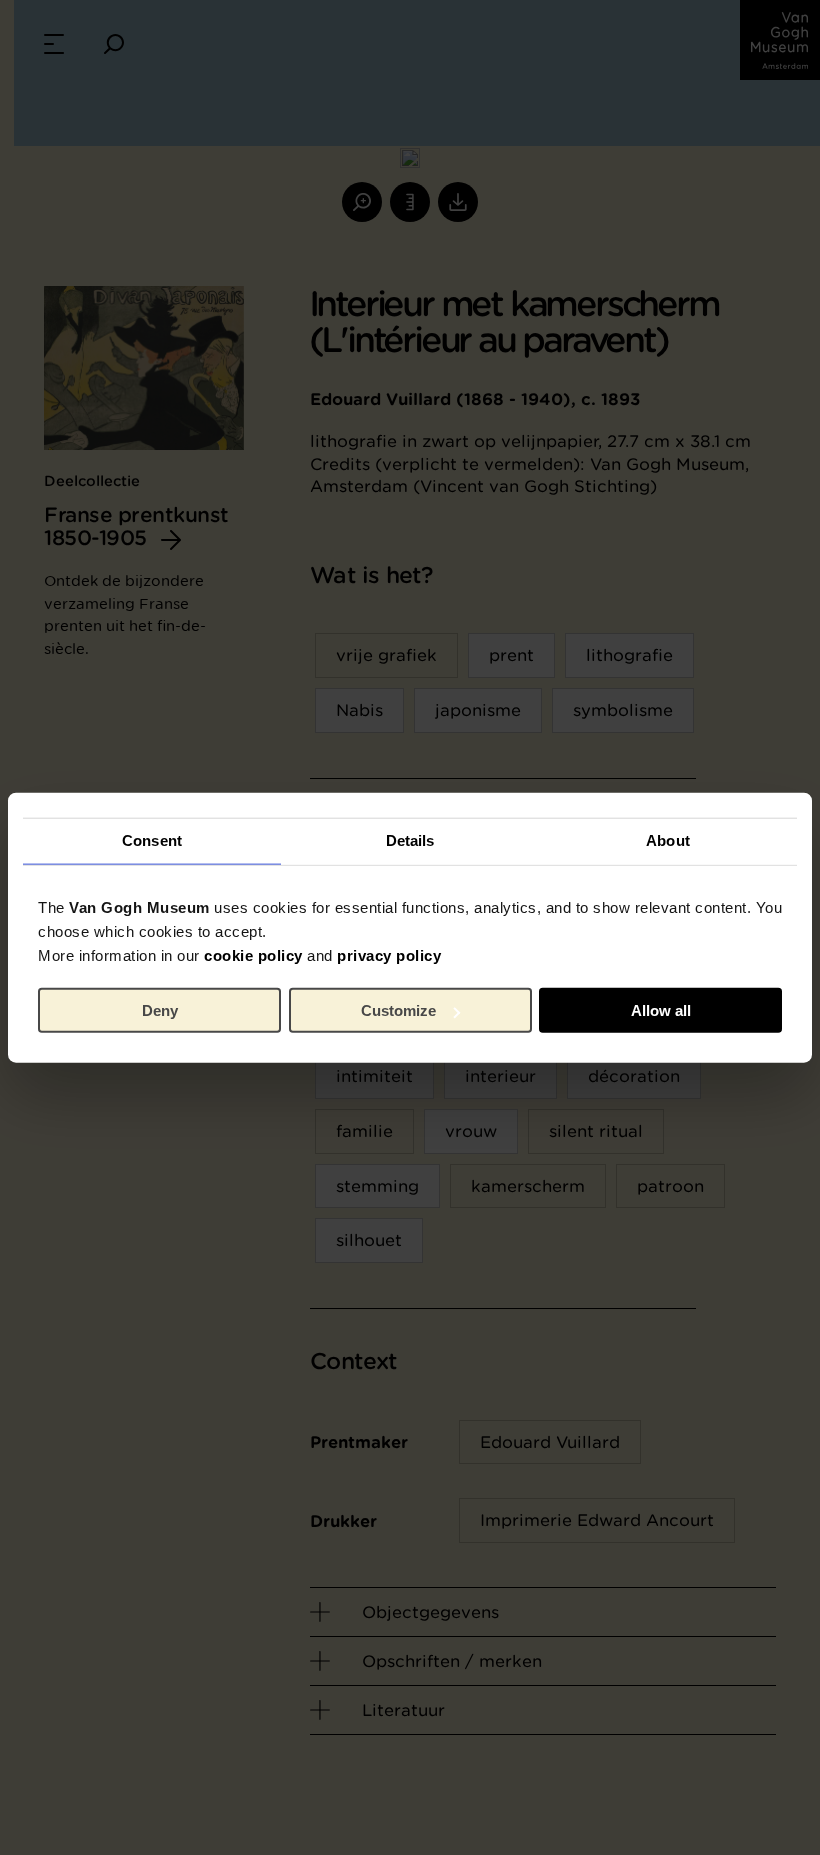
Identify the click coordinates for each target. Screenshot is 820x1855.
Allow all (661, 1010)
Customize (398, 1010)
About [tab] (668, 840)
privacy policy (389, 954)
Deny (160, 1010)
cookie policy (253, 954)
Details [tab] (410, 840)
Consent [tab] (152, 840)
